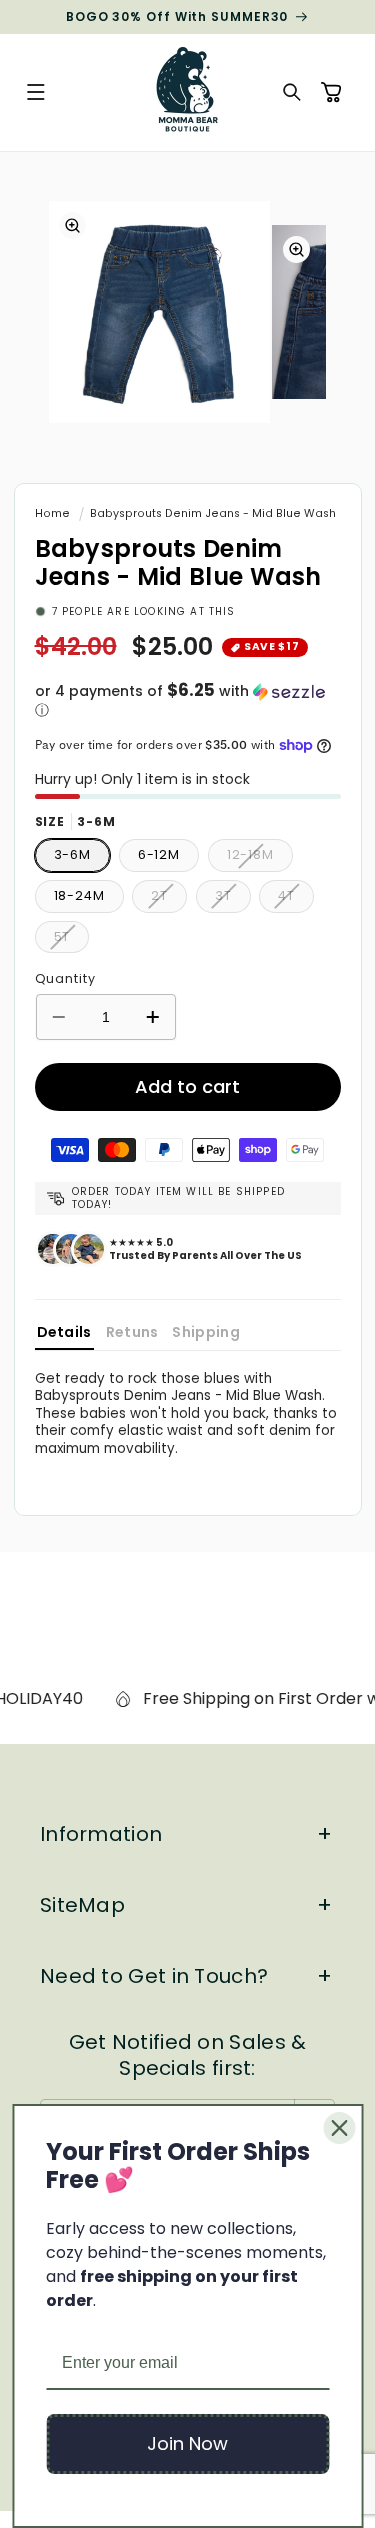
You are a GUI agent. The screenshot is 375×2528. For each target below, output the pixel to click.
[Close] (339, 2128)
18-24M (79, 895)
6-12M (159, 854)
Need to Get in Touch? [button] (154, 1976)
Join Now (187, 2443)
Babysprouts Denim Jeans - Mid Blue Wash (213, 513)
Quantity (65, 978)
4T (296, 899)
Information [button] (101, 1834)
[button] (36, 93)
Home (52, 513)
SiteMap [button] (82, 1905)
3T (233, 899)
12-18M (260, 858)
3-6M (73, 854)
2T (169, 899)
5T (72, 940)
